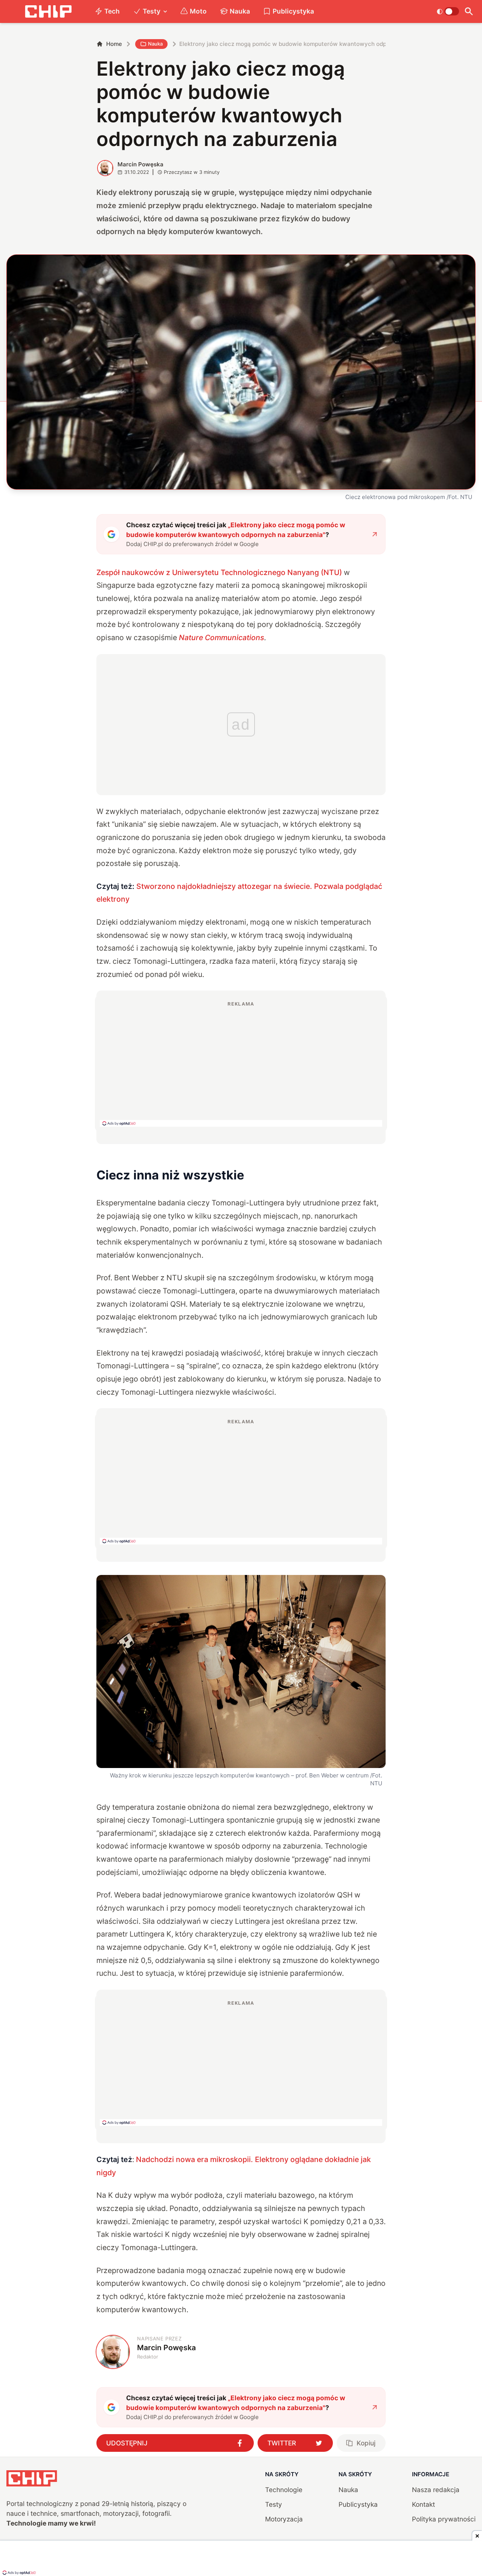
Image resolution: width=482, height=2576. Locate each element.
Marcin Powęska (140, 164)
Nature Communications (221, 638)
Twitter (282, 2443)
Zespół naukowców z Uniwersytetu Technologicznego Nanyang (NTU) (219, 572)
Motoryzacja (284, 2519)
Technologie (284, 2490)
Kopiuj (366, 2443)
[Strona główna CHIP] (48, 11)
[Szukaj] (469, 11)
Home (114, 44)
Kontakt (423, 2504)
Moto (198, 11)
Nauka (240, 11)
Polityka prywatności (444, 2519)
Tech (112, 11)
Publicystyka (293, 11)
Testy (152, 11)
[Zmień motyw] (448, 11)
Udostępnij (127, 2443)
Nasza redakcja (436, 2490)
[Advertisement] (241, 1064)
